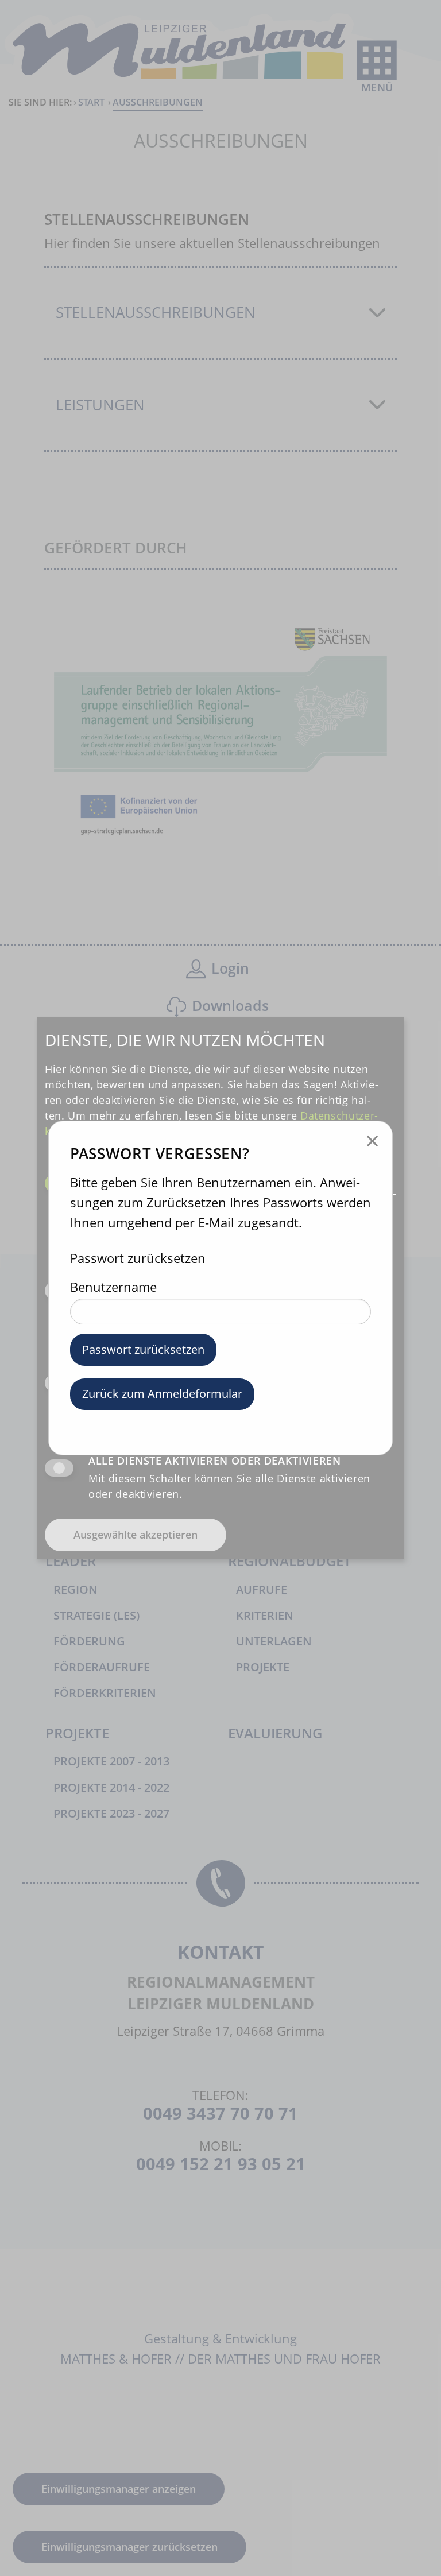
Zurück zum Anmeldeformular (162, 1394)
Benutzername (113, 1287)
